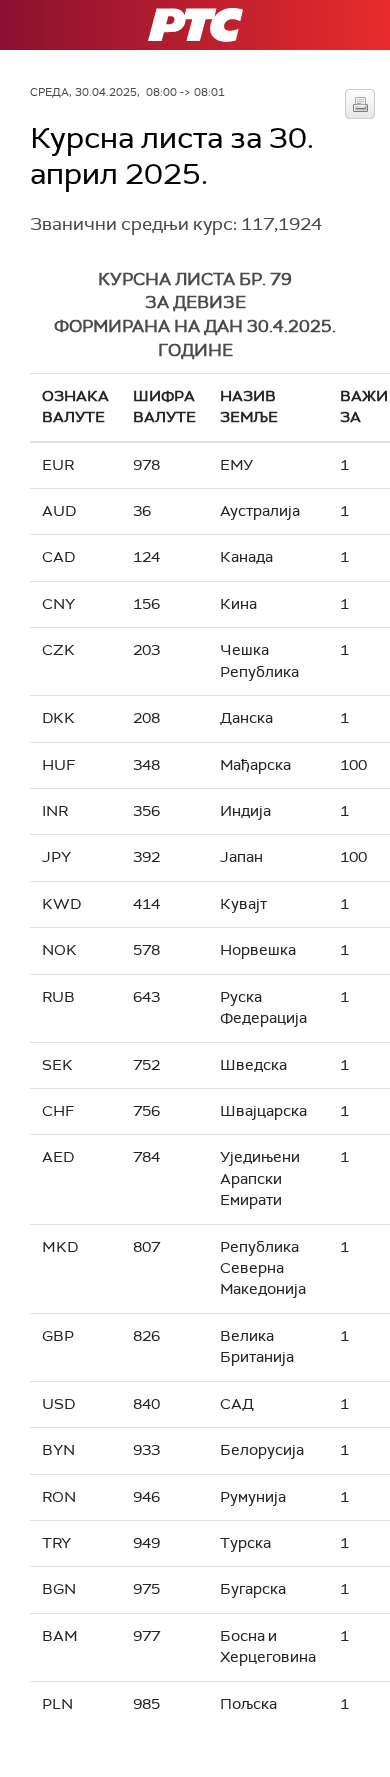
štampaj (360, 104)
